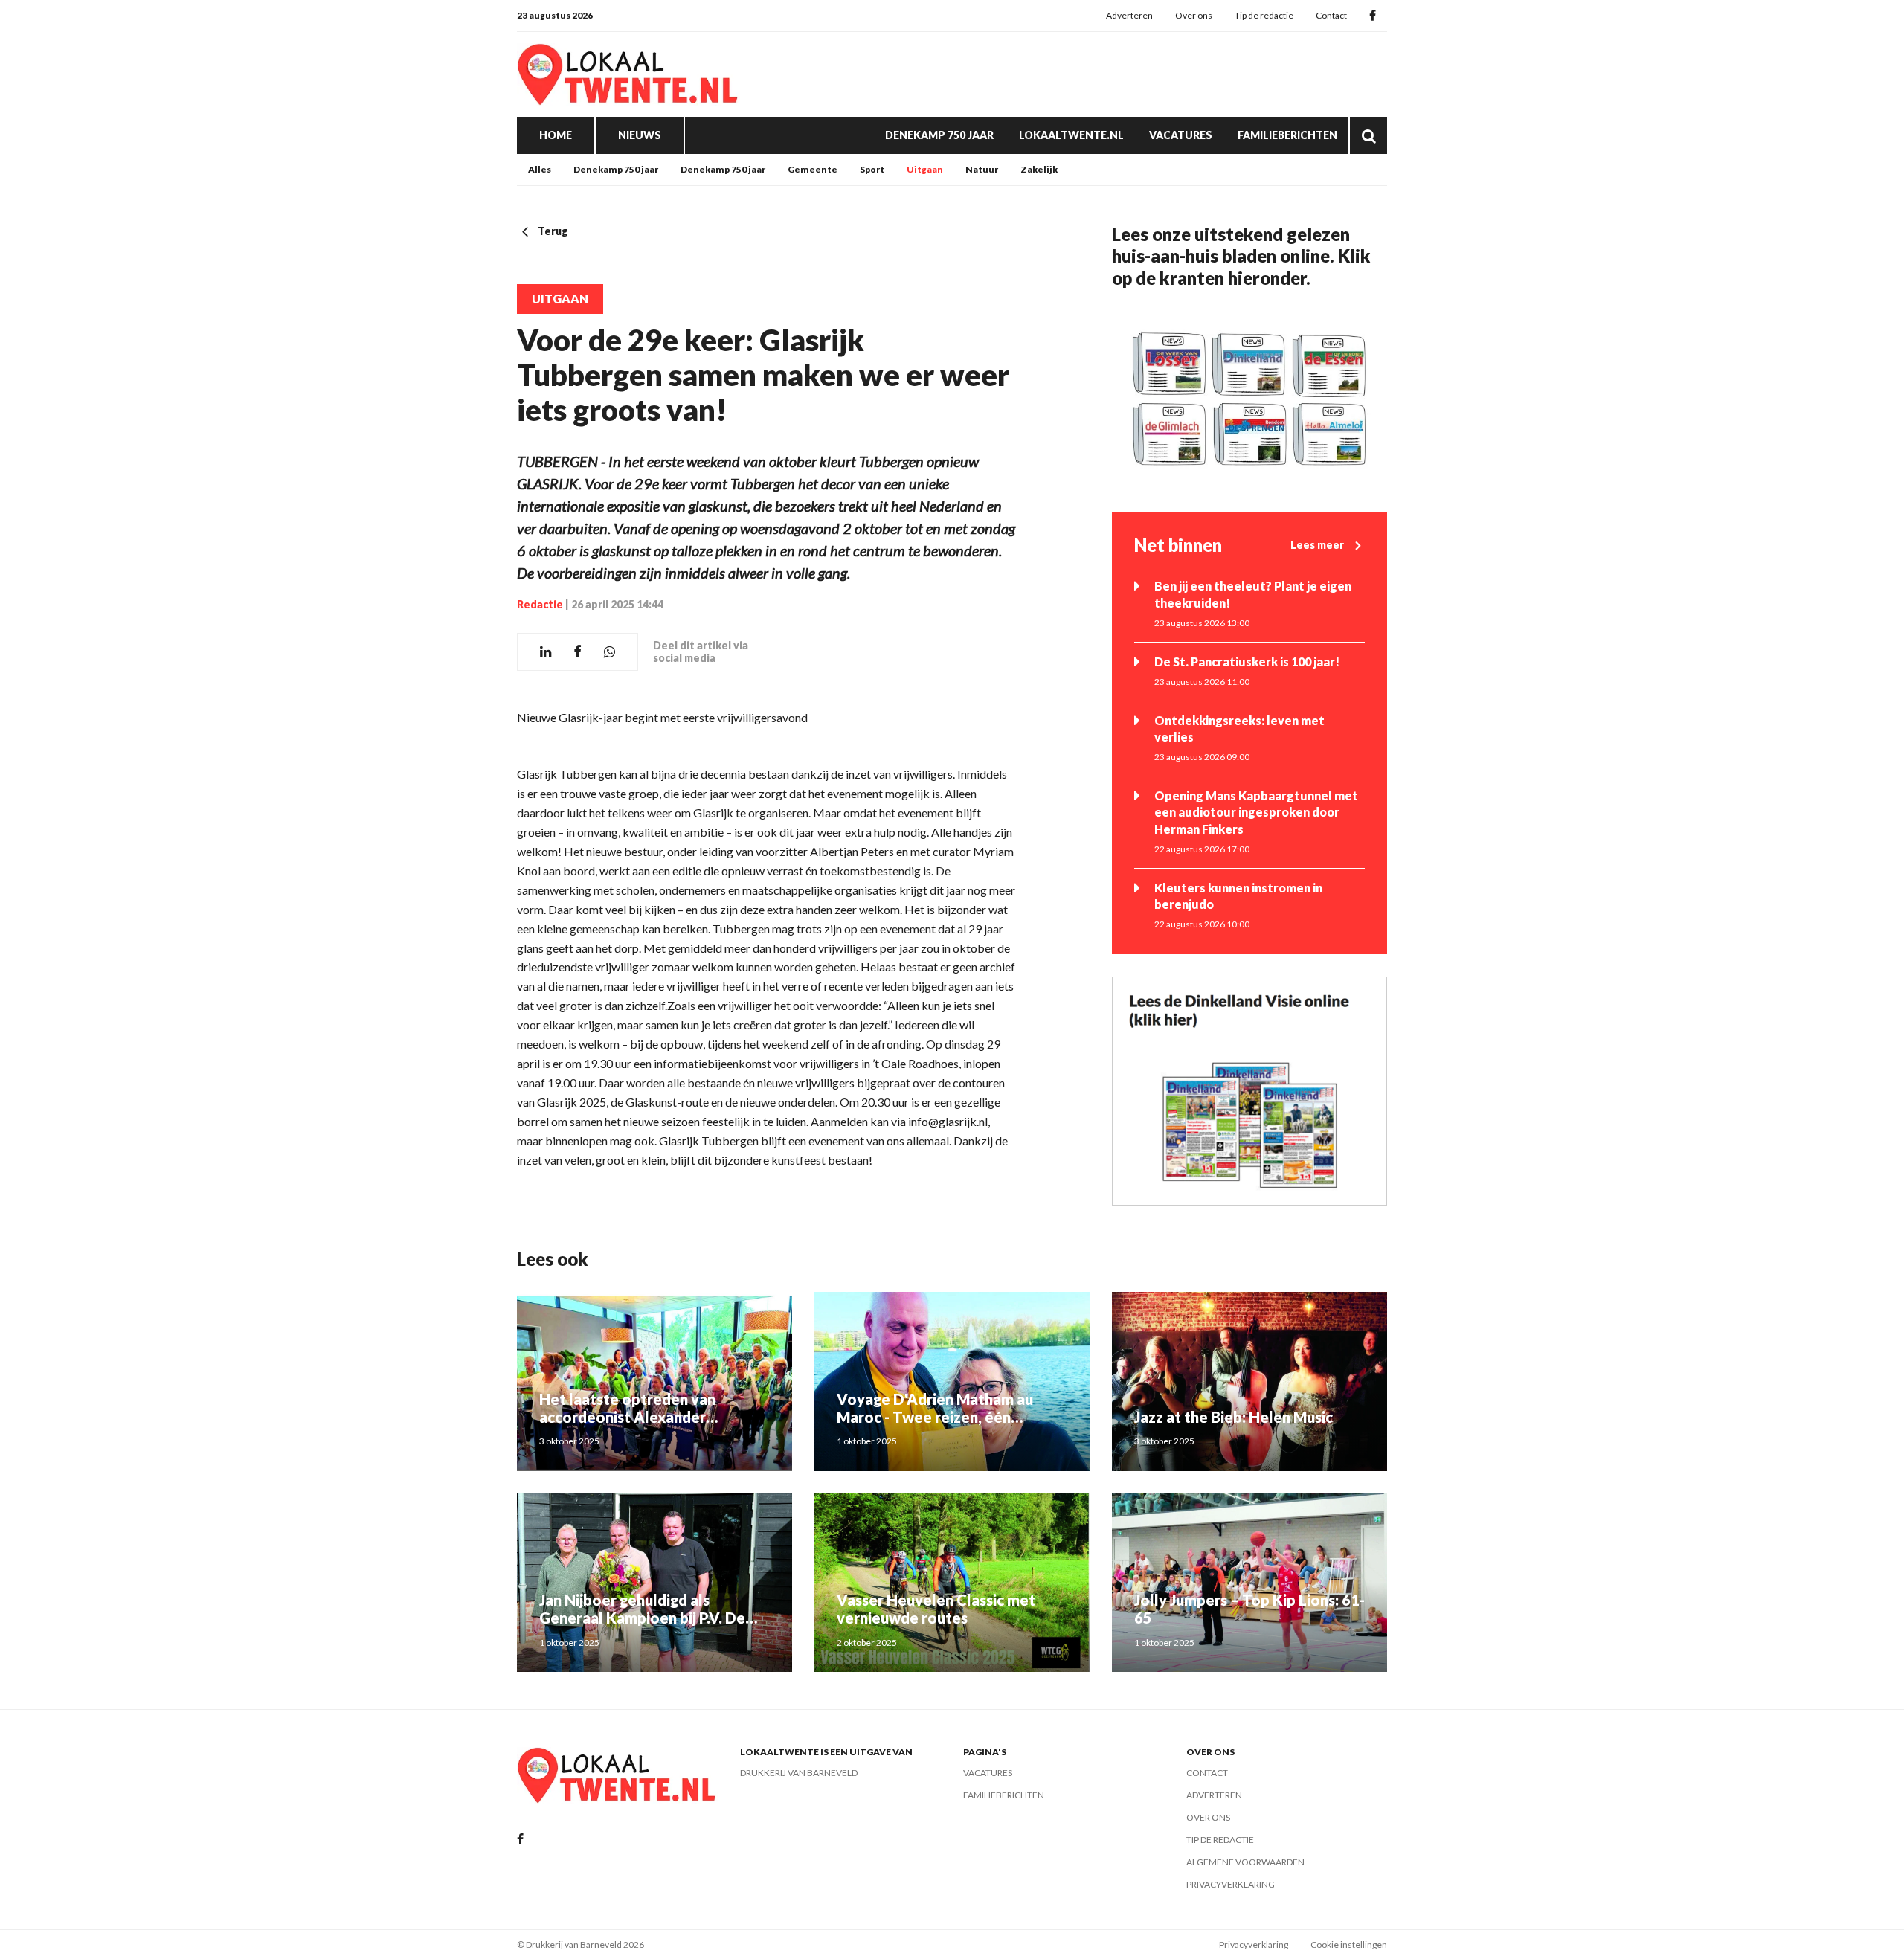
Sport (872, 169)
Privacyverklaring (1231, 1884)
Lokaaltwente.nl (1071, 135)
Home (556, 135)
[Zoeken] (1368, 135)
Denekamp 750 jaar (939, 135)
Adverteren (1129, 15)
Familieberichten (1287, 135)
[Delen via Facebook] (578, 652)
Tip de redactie (1264, 15)
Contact (1331, 15)
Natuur (982, 169)
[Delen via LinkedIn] (546, 652)
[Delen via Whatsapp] (610, 652)
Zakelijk (1039, 169)
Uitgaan (925, 169)
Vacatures (1181, 135)
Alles (540, 169)
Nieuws (640, 135)
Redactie (540, 604)
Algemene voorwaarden (1245, 1862)
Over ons (1194, 15)
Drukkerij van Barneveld (799, 1773)
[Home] (628, 74)
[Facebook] (1373, 16)
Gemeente (813, 169)
